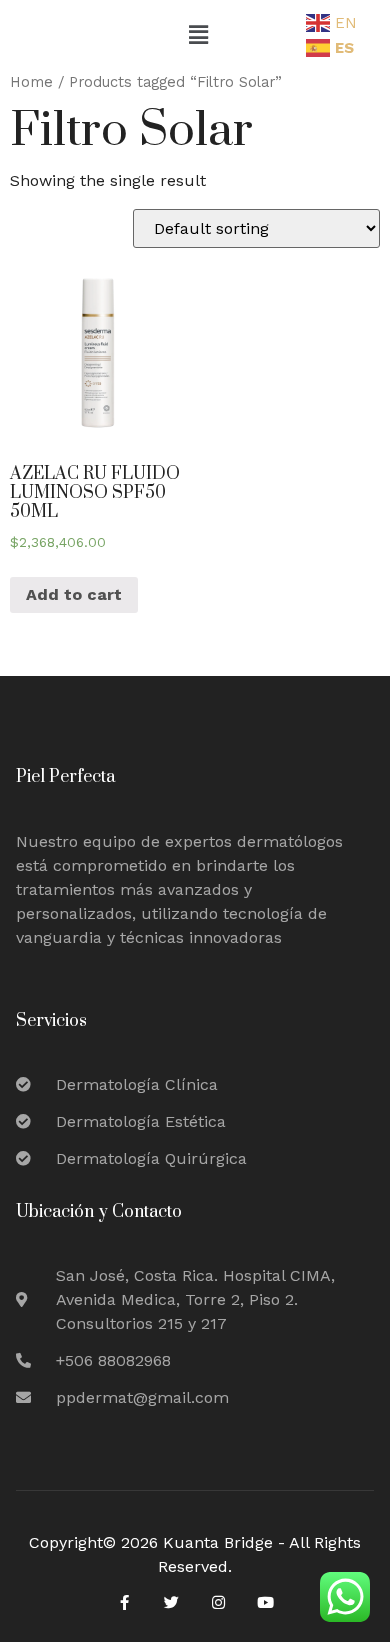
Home (31, 82)
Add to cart (74, 594)
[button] (198, 35)
